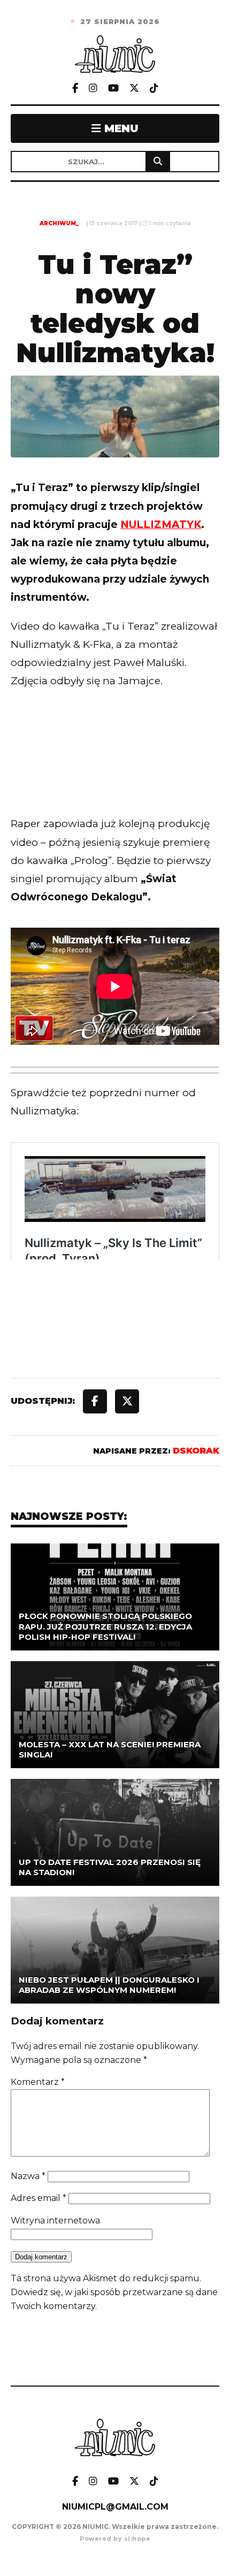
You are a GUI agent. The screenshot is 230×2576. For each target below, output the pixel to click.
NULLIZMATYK (161, 525)
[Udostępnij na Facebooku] (95, 1401)
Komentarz (38, 2082)
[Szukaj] (158, 162)
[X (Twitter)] (134, 89)
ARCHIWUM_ (59, 223)
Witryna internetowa (55, 2220)
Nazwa (28, 2176)
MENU (120, 128)
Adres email (39, 2198)
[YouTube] (113, 89)
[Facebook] (75, 89)
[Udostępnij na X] (127, 1401)
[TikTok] (154, 89)
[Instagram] (93, 89)
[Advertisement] (115, 774)
